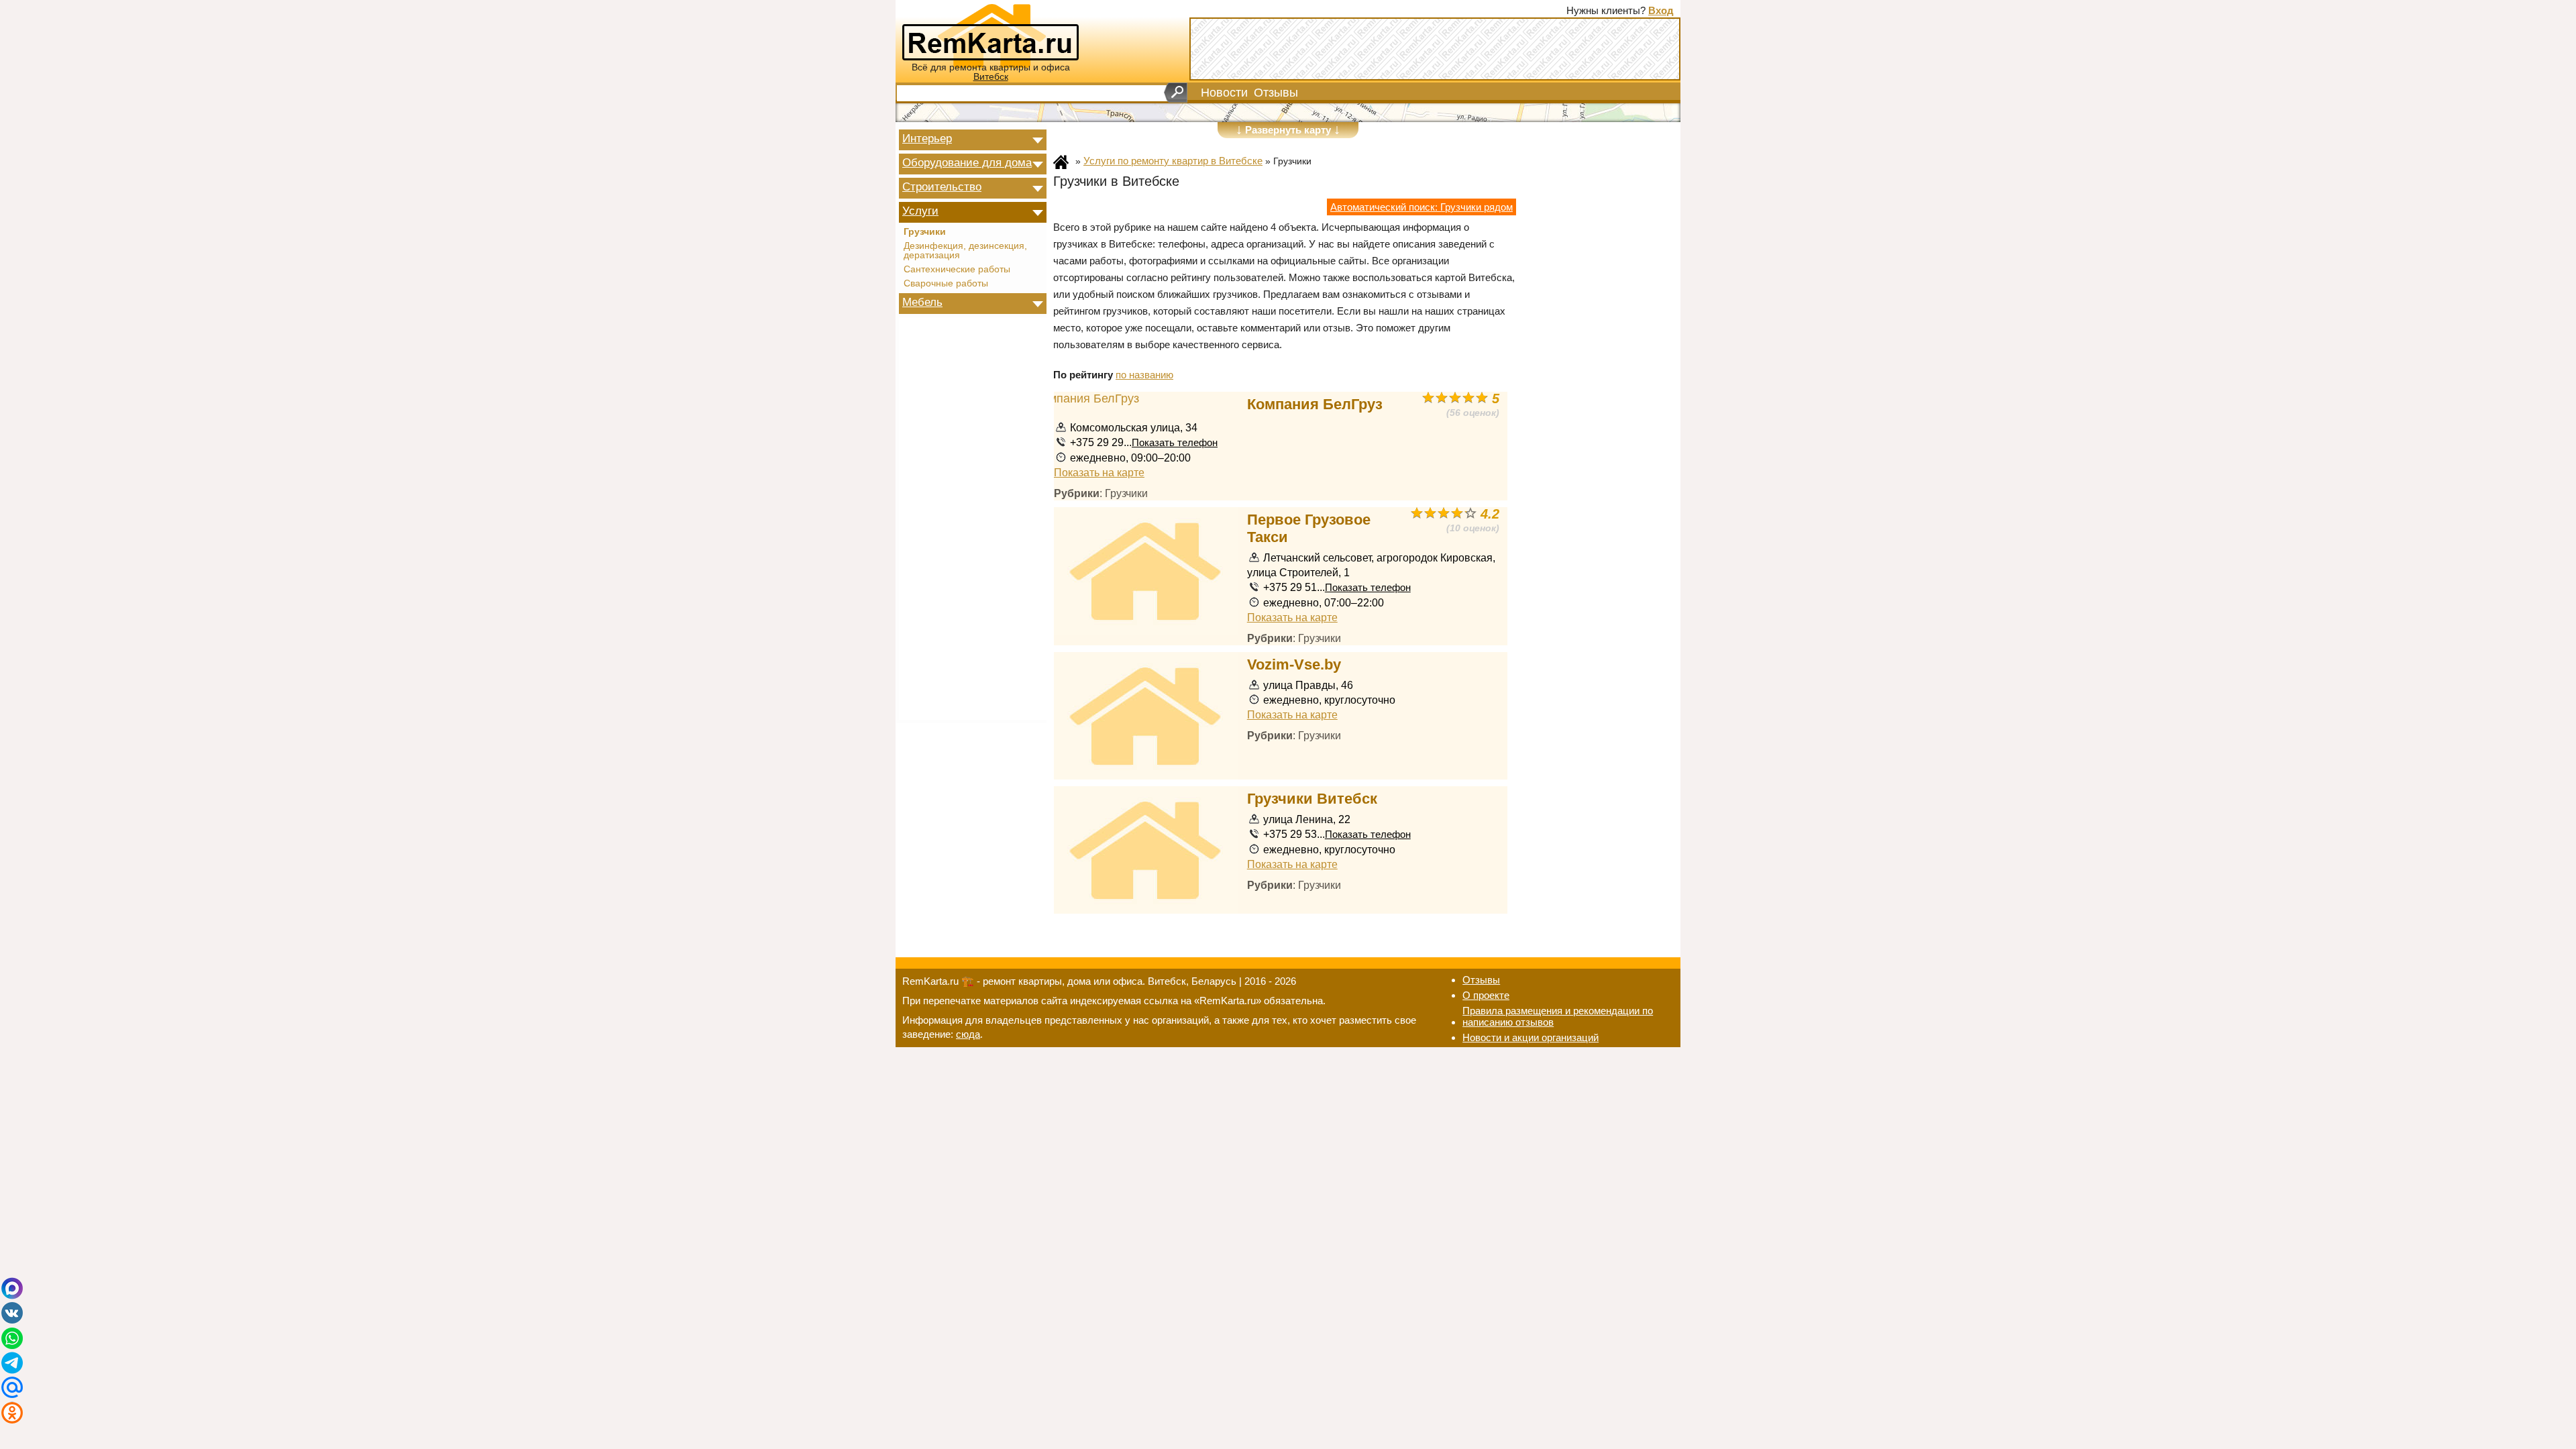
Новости (1224, 93)
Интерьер (927, 138)
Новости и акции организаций (1531, 1037)
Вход (1661, 10)
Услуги (920, 211)
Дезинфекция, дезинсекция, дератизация (965, 251)
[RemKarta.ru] (990, 35)
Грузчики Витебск (1312, 799)
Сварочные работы (946, 284)
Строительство (942, 186)
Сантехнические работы (957, 270)
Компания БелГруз (1315, 404)
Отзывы (1276, 93)
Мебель (922, 302)
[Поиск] (1176, 93)
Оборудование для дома (967, 162)
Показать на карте (1099, 472)
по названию (1144, 375)
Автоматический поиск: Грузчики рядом (1421, 207)
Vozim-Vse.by (1294, 664)
